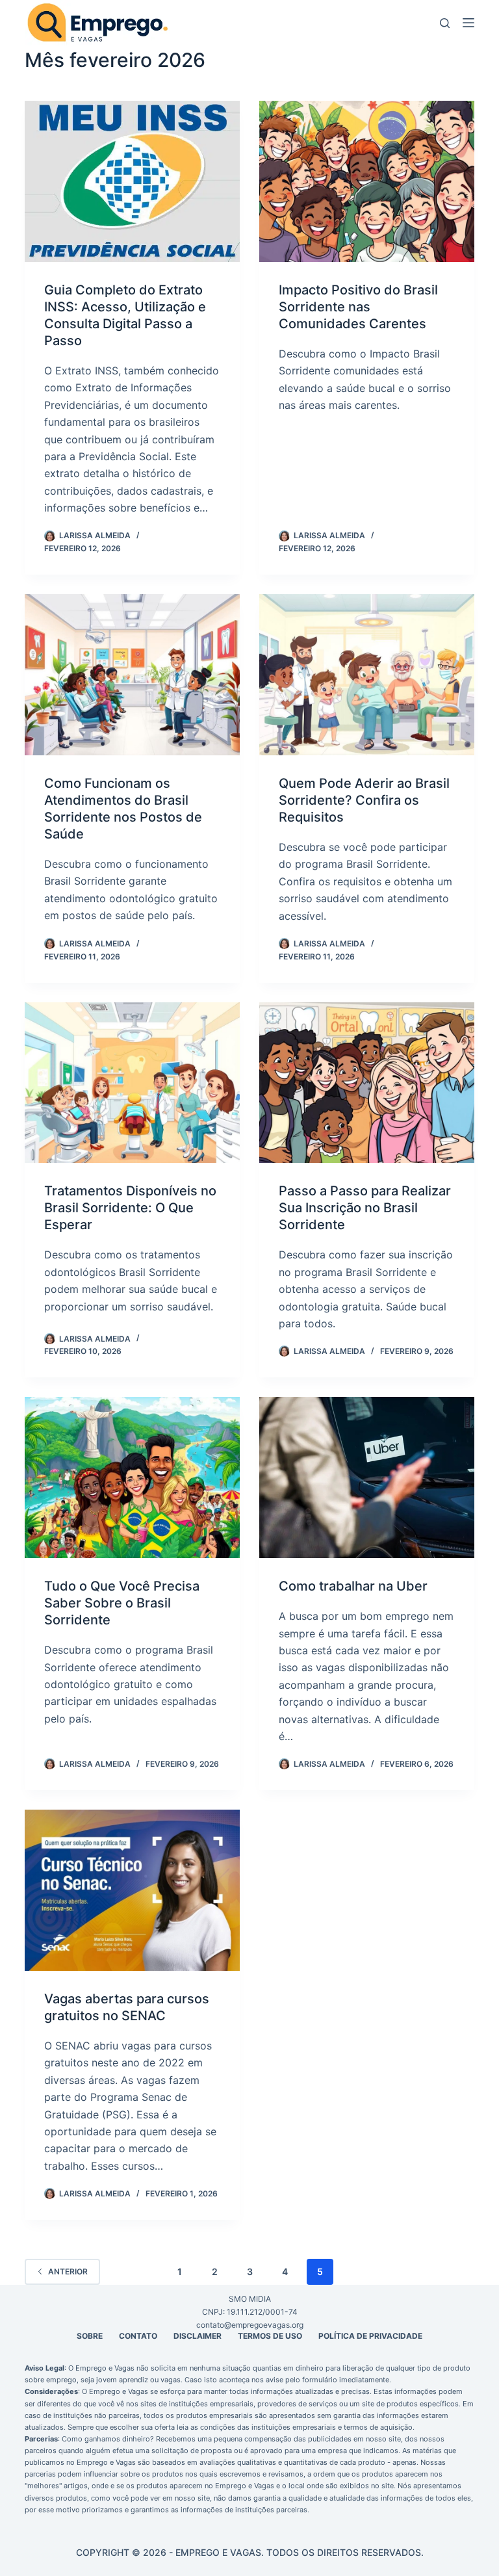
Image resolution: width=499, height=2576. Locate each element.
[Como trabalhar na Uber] (367, 1477)
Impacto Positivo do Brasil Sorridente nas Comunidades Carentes (358, 307)
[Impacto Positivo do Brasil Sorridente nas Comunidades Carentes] (367, 181)
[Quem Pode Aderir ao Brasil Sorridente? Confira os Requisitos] (367, 675)
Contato (138, 2336)
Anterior (68, 2271)
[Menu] (468, 23)
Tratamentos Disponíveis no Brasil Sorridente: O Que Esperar (130, 1208)
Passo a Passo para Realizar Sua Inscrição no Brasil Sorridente (365, 1208)
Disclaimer (198, 2336)
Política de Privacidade (370, 2336)
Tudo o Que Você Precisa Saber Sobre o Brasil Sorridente (122, 1603)
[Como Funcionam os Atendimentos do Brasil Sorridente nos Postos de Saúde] (132, 675)
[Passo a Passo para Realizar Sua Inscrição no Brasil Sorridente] (367, 1083)
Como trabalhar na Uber (353, 1586)
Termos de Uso (270, 2336)
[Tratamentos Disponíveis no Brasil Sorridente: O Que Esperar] (132, 1083)
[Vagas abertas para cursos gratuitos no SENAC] (132, 1890)
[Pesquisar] (445, 23)
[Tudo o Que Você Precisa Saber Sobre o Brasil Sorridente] (132, 1477)
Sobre (90, 2336)
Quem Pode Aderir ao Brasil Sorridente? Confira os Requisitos (364, 800)
